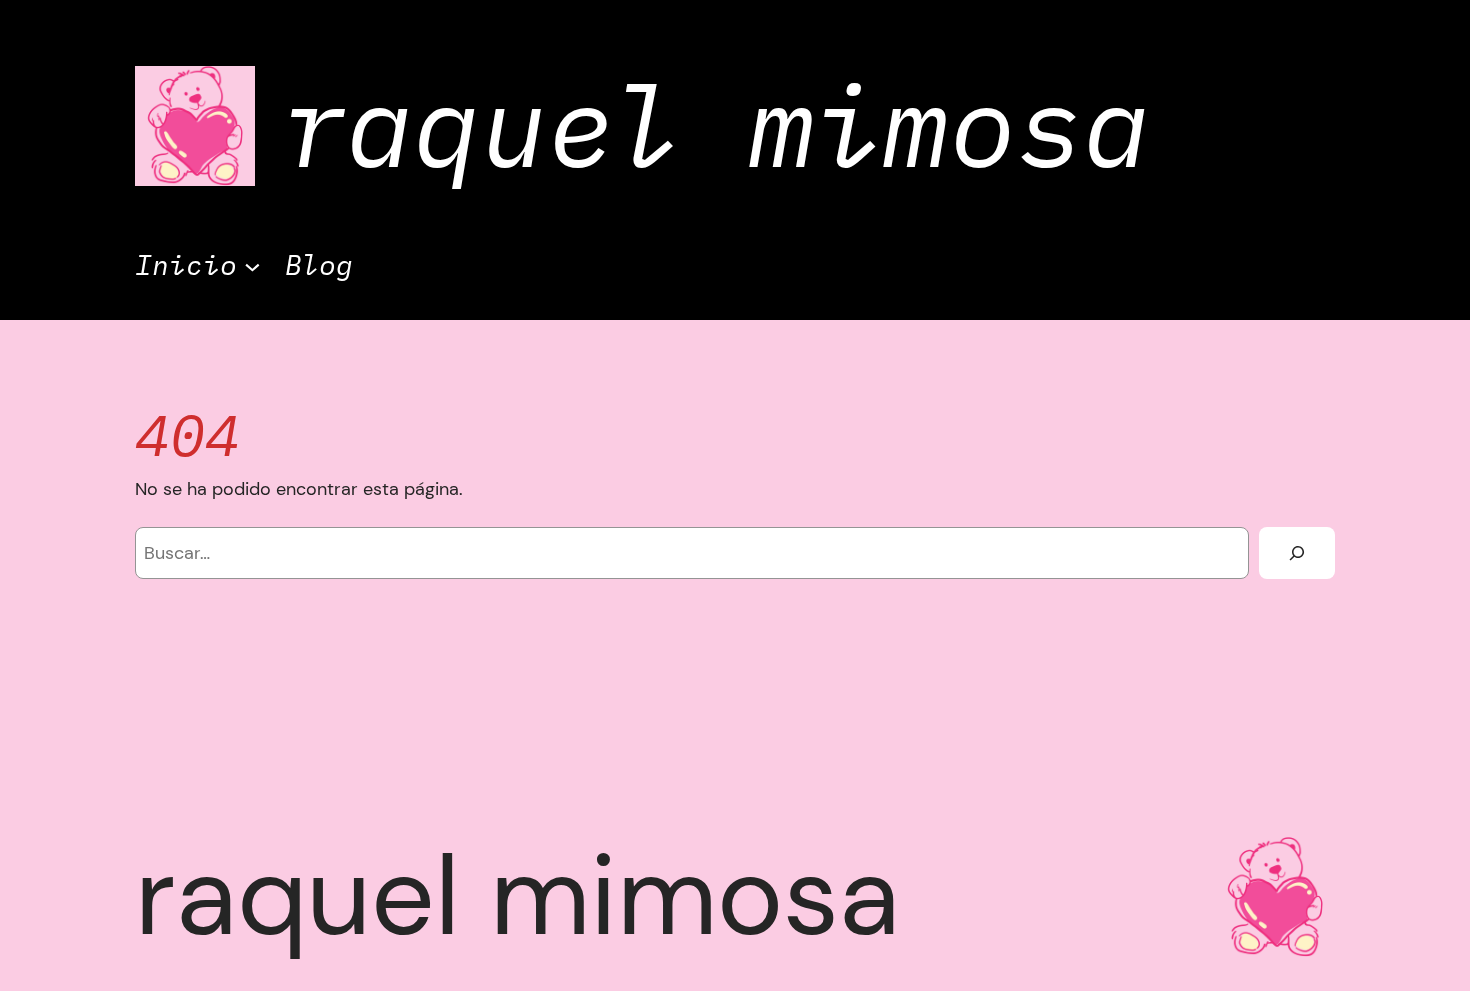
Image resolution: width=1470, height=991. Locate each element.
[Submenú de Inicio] (252, 265)
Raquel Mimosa (714, 125)
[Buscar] (1297, 553)
